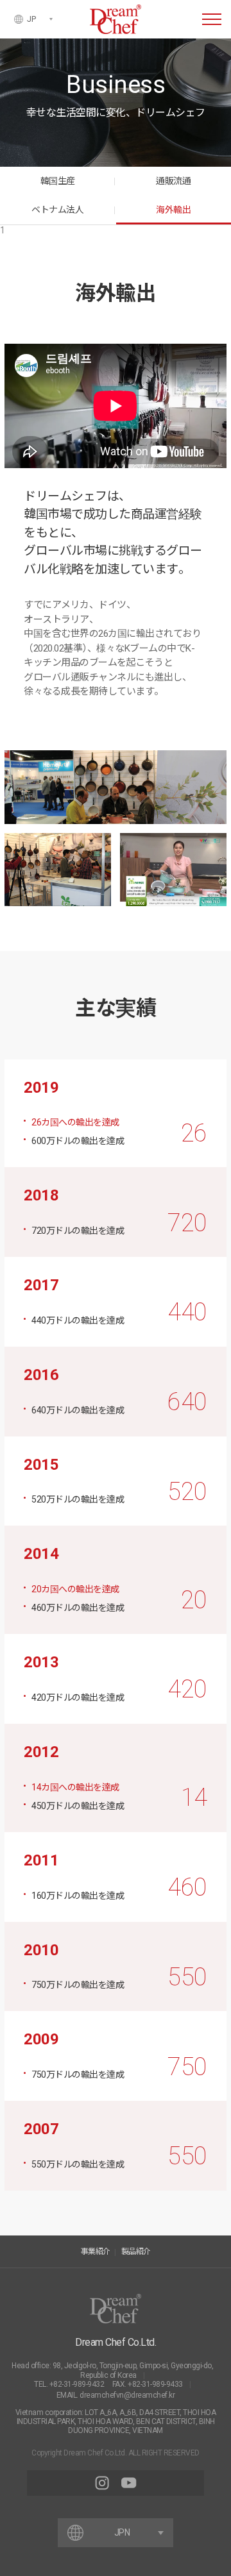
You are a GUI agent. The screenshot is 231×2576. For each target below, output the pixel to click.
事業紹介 (96, 2252)
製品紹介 (136, 2252)
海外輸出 (173, 210)
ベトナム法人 (57, 210)
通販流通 (173, 181)
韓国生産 (58, 181)
